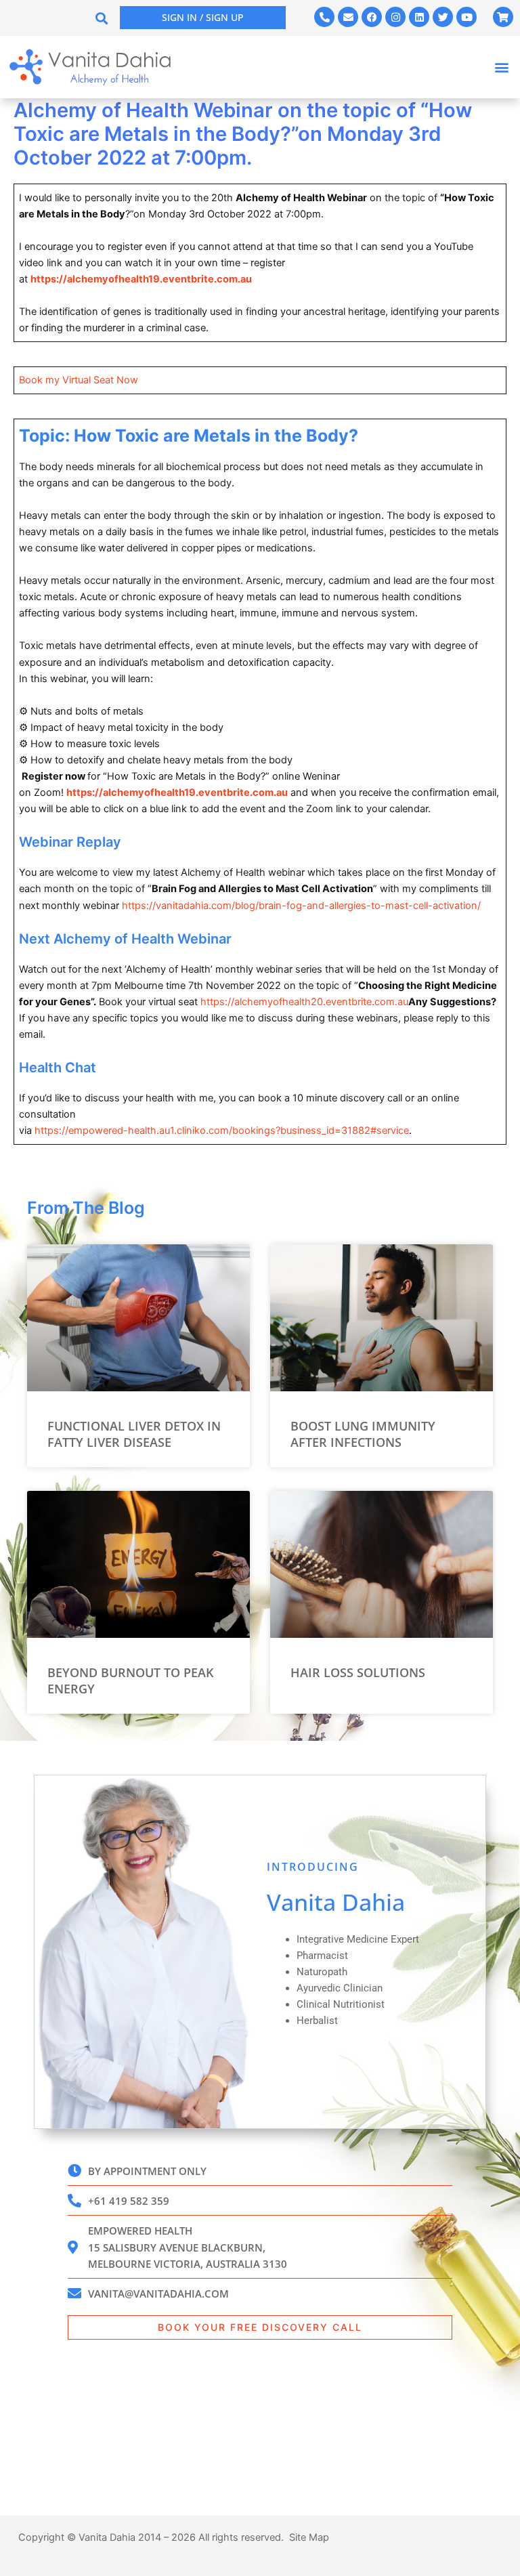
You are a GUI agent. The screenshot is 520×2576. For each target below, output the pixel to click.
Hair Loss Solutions (358, 1672)
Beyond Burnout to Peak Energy (130, 1680)
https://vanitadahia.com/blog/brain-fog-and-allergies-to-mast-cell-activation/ (301, 906)
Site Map (309, 2537)
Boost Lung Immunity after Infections (363, 1434)
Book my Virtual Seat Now (79, 380)
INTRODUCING (313, 1867)
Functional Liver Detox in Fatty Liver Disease (134, 1434)
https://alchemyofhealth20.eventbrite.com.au (304, 1002)
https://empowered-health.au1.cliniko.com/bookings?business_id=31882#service (222, 1131)
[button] (102, 18)
